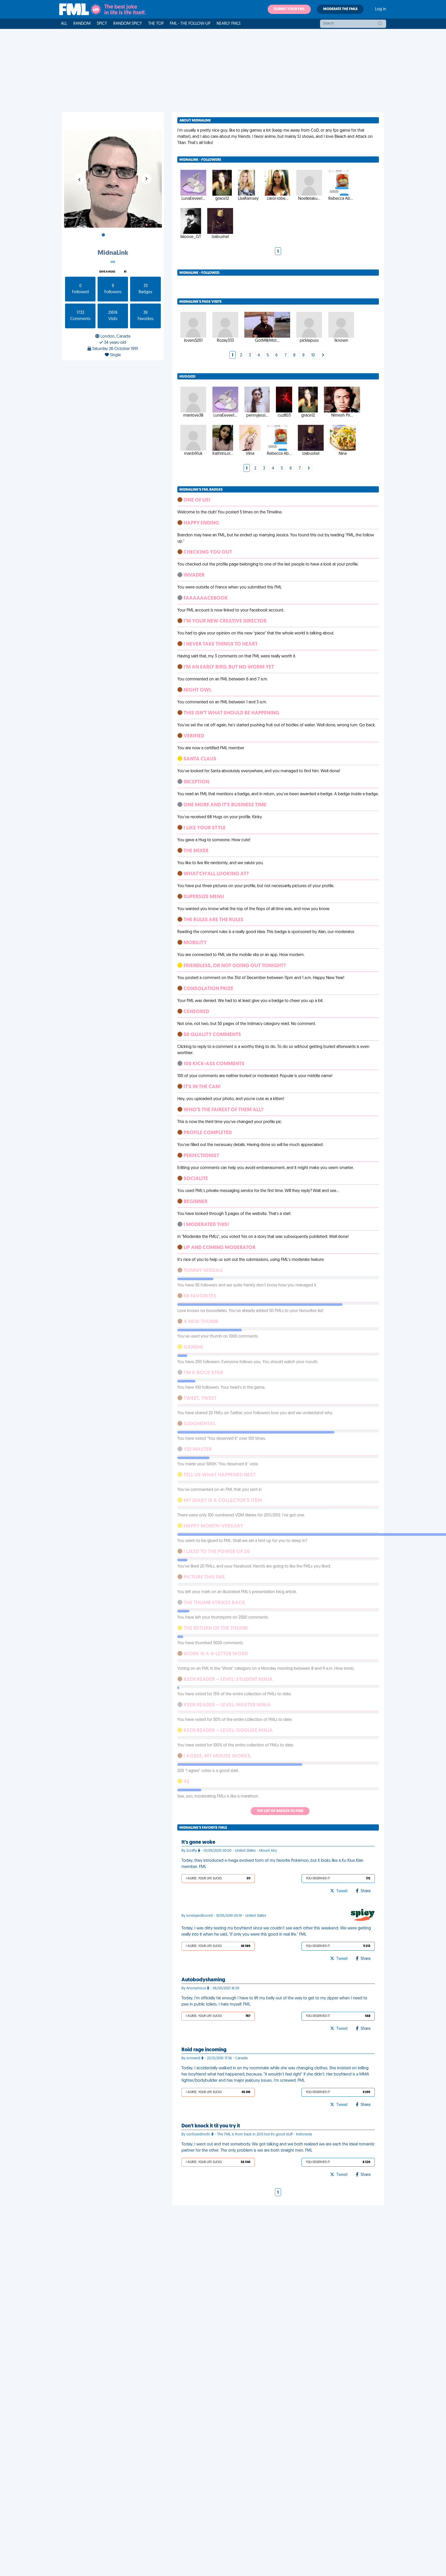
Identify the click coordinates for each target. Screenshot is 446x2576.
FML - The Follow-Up (190, 24)
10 (313, 355)
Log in (381, 9)
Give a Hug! (107, 272)
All (64, 24)
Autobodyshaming (203, 1980)
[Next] (323, 355)
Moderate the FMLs (340, 9)
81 (125, 272)
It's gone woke (198, 1842)
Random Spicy (128, 24)
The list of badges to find (280, 1811)
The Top (156, 24)
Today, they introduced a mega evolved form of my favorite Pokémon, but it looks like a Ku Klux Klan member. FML (272, 1864)
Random (82, 24)
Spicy (102, 24)
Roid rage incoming (204, 2050)
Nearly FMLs (229, 24)
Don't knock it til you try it (211, 2126)
